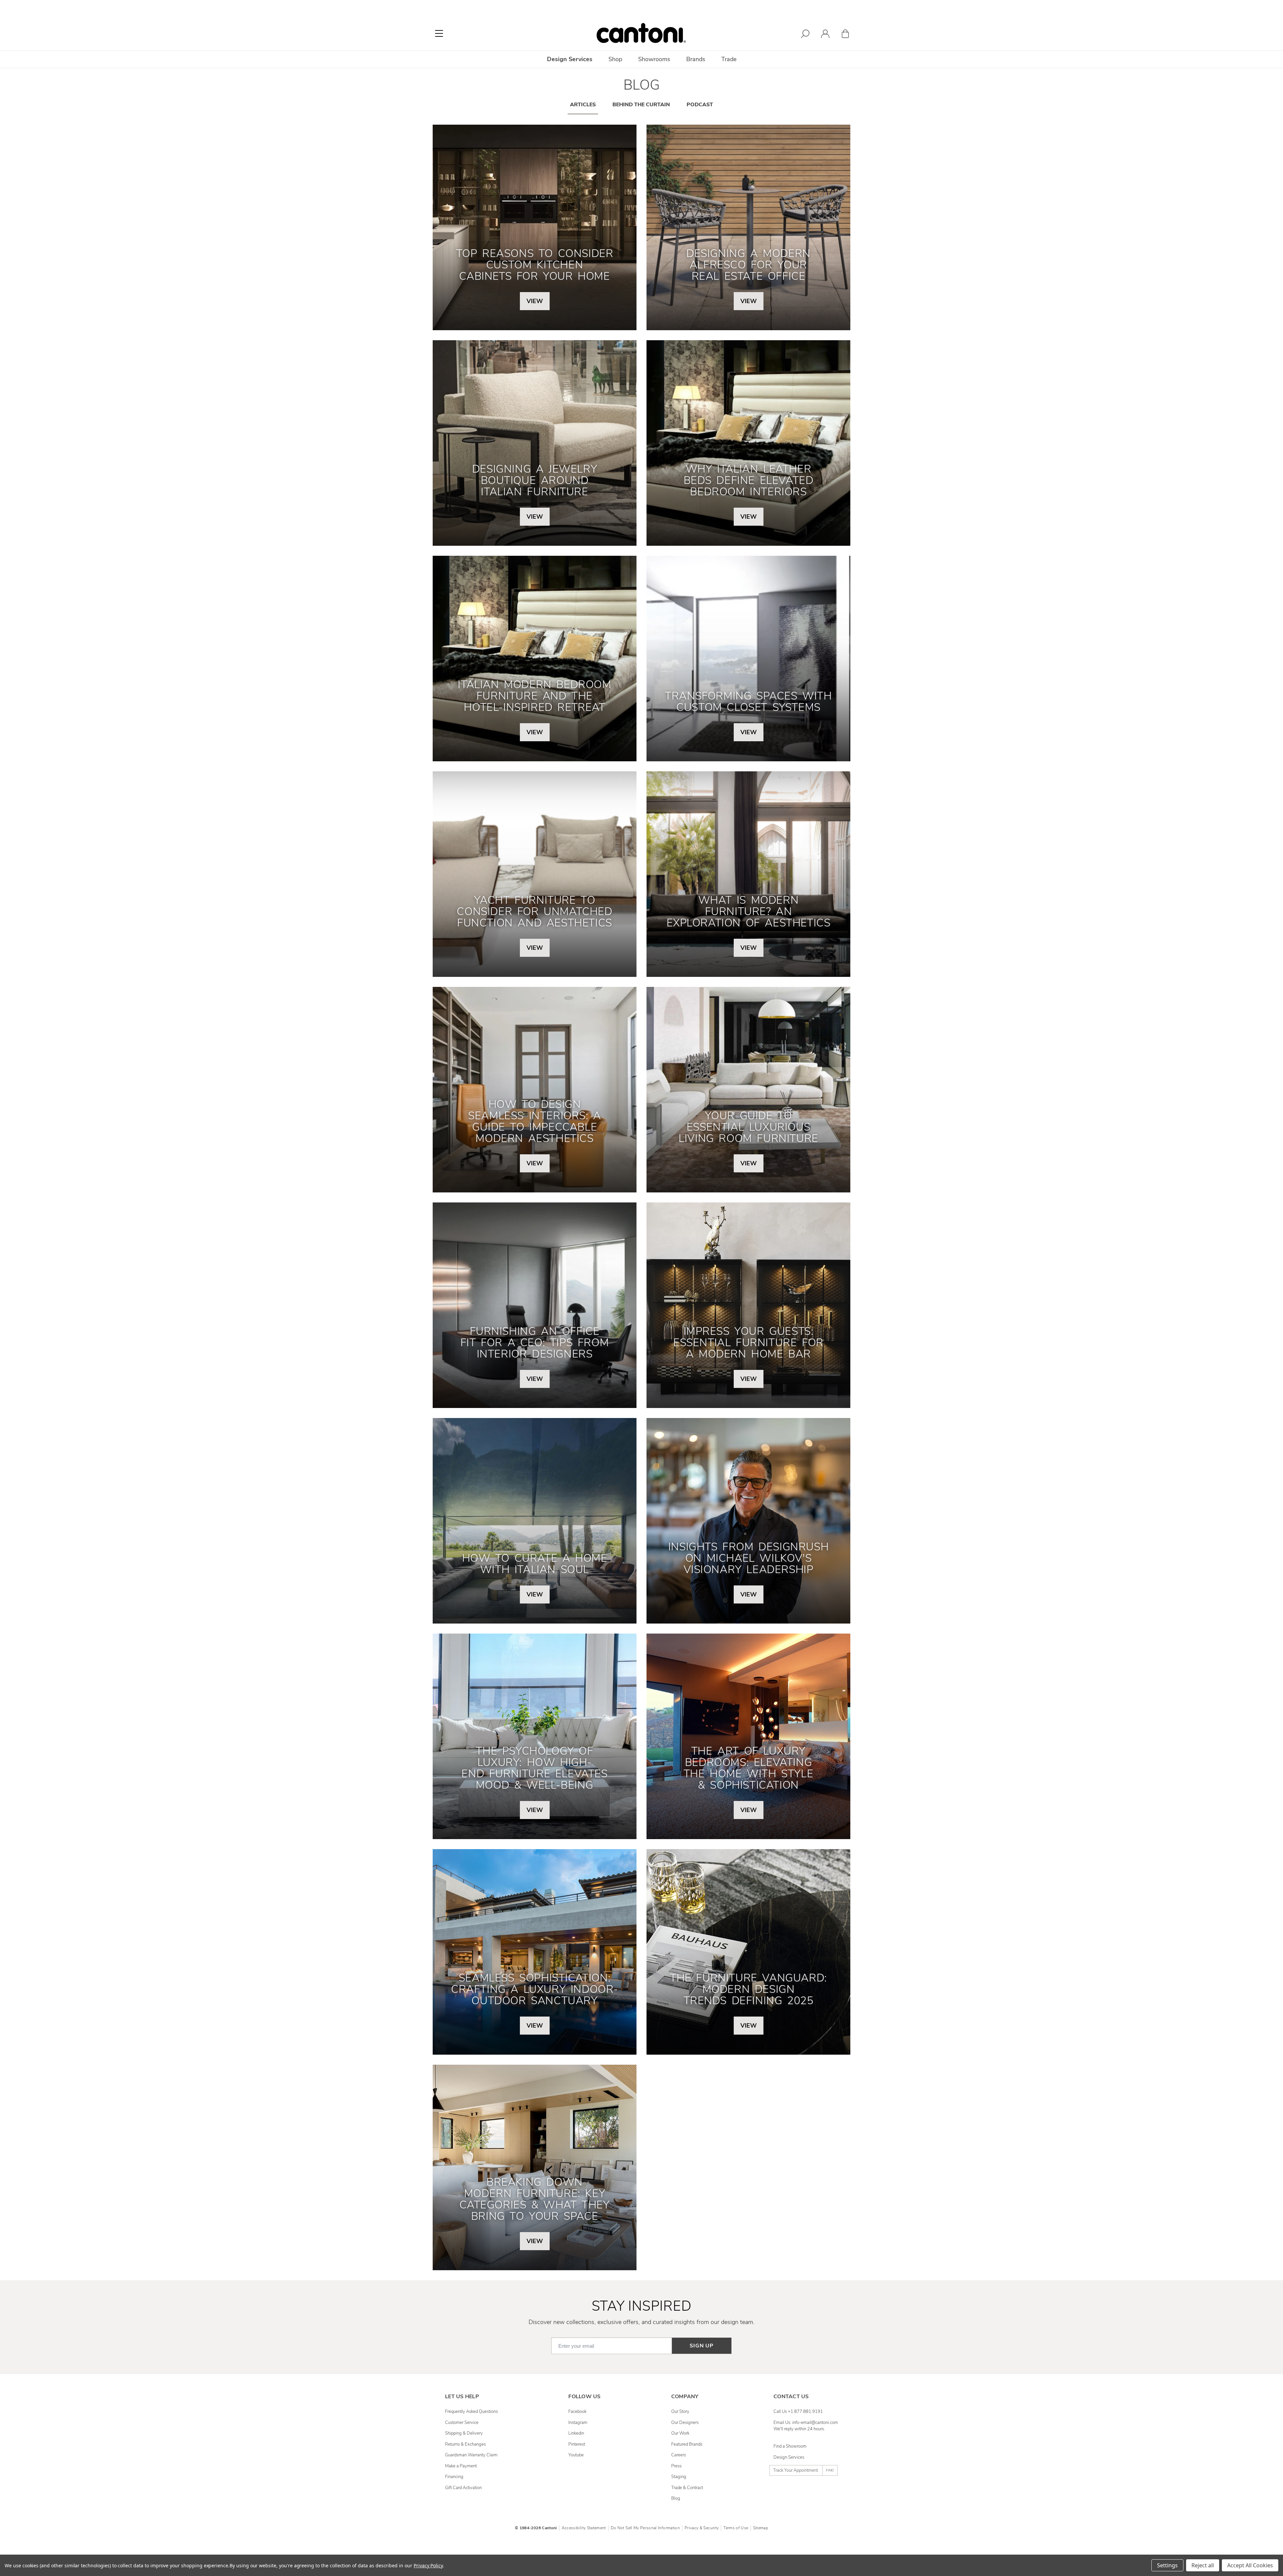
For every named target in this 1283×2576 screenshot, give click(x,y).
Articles (583, 105)
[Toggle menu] (439, 33)
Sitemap (761, 2528)
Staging (679, 2477)
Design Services (789, 2457)
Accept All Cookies (1250, 2565)
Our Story (680, 2412)
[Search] (805, 35)
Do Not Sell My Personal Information (645, 2528)
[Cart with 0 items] (845, 35)
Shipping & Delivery (464, 2433)
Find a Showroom (790, 2446)
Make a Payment (461, 2466)
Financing (454, 2477)
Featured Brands (687, 2444)
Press (676, 2466)
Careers (679, 2455)
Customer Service (462, 2423)
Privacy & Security (702, 2528)
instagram (578, 2423)
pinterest (577, 2444)
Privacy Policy (428, 2565)
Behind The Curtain (641, 105)
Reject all (1203, 2565)
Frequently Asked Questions (471, 2412)
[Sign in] (825, 35)
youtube (576, 2455)
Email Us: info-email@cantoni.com (806, 2423)
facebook (577, 2412)
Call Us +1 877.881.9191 (798, 2412)
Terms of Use (736, 2528)
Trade (729, 59)
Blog (676, 2498)
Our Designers (685, 2423)
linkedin (576, 2433)
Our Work (680, 2433)
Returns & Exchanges (465, 2444)
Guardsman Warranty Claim (471, 2455)
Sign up (702, 2346)
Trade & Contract (687, 2488)
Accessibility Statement (584, 2528)
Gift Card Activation (463, 2488)
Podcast (700, 105)
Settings (1167, 2565)
